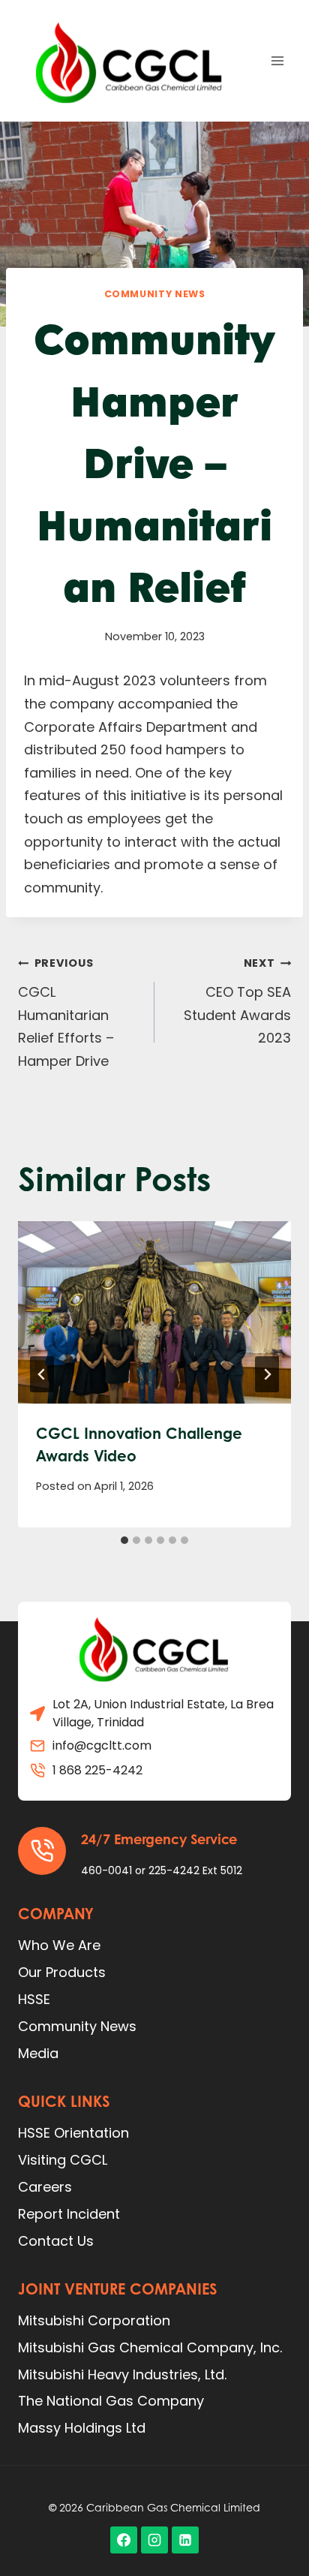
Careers (45, 2187)
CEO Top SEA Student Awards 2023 (237, 1001)
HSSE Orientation (73, 2133)
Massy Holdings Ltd (82, 2428)
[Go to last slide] (42, 1374)
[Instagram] (154, 2540)
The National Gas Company (111, 2401)
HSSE (34, 1999)
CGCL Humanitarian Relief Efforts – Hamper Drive (66, 1013)
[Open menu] (277, 60)
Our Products (62, 1972)
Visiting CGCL (63, 2160)
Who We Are (59, 1945)
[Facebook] (124, 2540)
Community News (155, 294)
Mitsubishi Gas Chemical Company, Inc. (150, 2347)
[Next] (267, 1374)
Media (38, 2053)
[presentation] (154, 1312)
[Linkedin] (185, 2540)
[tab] (124, 1540)
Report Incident (69, 2214)
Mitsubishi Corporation (94, 2320)
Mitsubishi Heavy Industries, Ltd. (122, 2374)
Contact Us (56, 2241)
